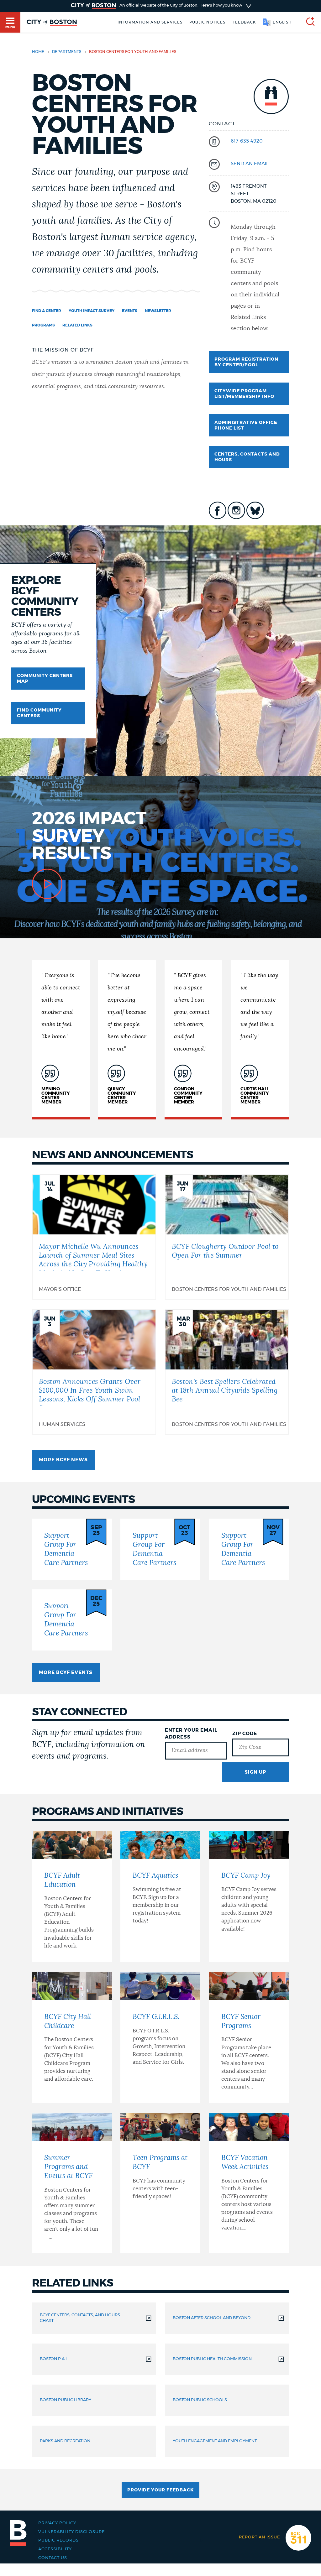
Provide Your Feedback (160, 2490)
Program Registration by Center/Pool (246, 362)
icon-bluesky (255, 510)
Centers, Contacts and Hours (247, 457)
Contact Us (53, 2558)
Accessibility (55, 2549)
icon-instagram (236, 510)
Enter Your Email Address (191, 1734)
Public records (58, 2540)
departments (67, 52)
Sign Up (255, 1772)
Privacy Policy (57, 2523)
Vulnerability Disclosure (71, 2532)
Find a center (47, 311)
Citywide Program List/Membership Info (244, 394)
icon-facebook (218, 510)
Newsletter (158, 311)
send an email (250, 164)
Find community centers (39, 713)
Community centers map (45, 679)
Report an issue (259, 2537)
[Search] (308, 22)
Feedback (244, 22)
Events (130, 311)
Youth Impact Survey (92, 311)
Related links (77, 325)
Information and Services (150, 22)
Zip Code (245, 1734)
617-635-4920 (247, 141)
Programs (43, 325)
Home (38, 52)
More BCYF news (63, 1460)
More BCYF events (66, 1673)
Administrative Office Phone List (246, 425)
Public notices (207, 22)
